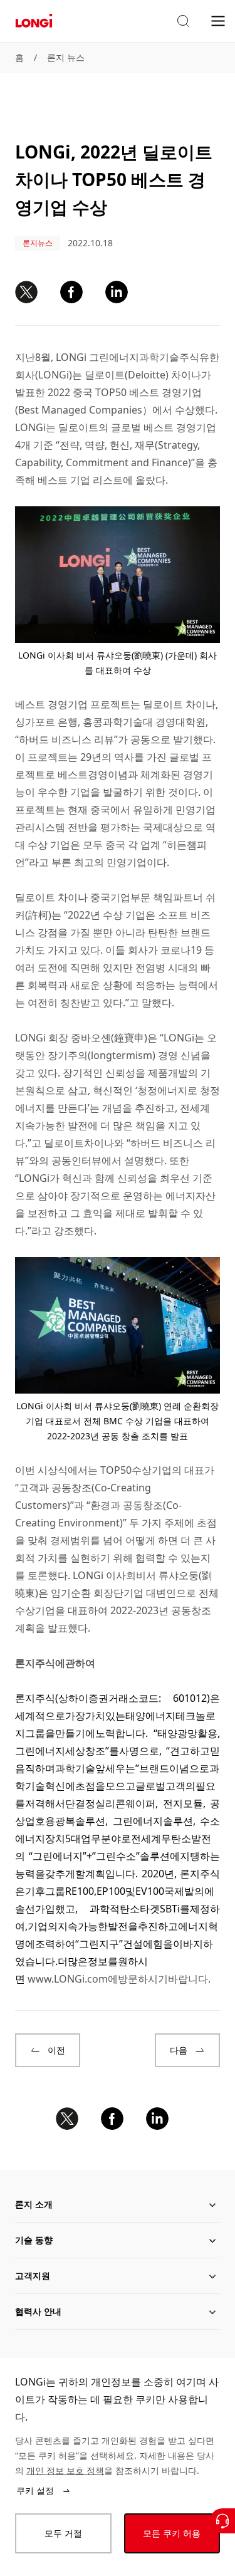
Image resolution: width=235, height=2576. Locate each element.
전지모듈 (183, 1803)
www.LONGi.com (68, 1979)
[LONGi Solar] (34, 21)
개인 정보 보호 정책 (65, 2470)
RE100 (80, 1891)
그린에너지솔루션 (153, 1821)
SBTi (170, 1909)
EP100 (111, 1891)
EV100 (150, 1891)
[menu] (218, 20)
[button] (183, 21)
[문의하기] (222, 2521)
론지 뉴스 (66, 57)
